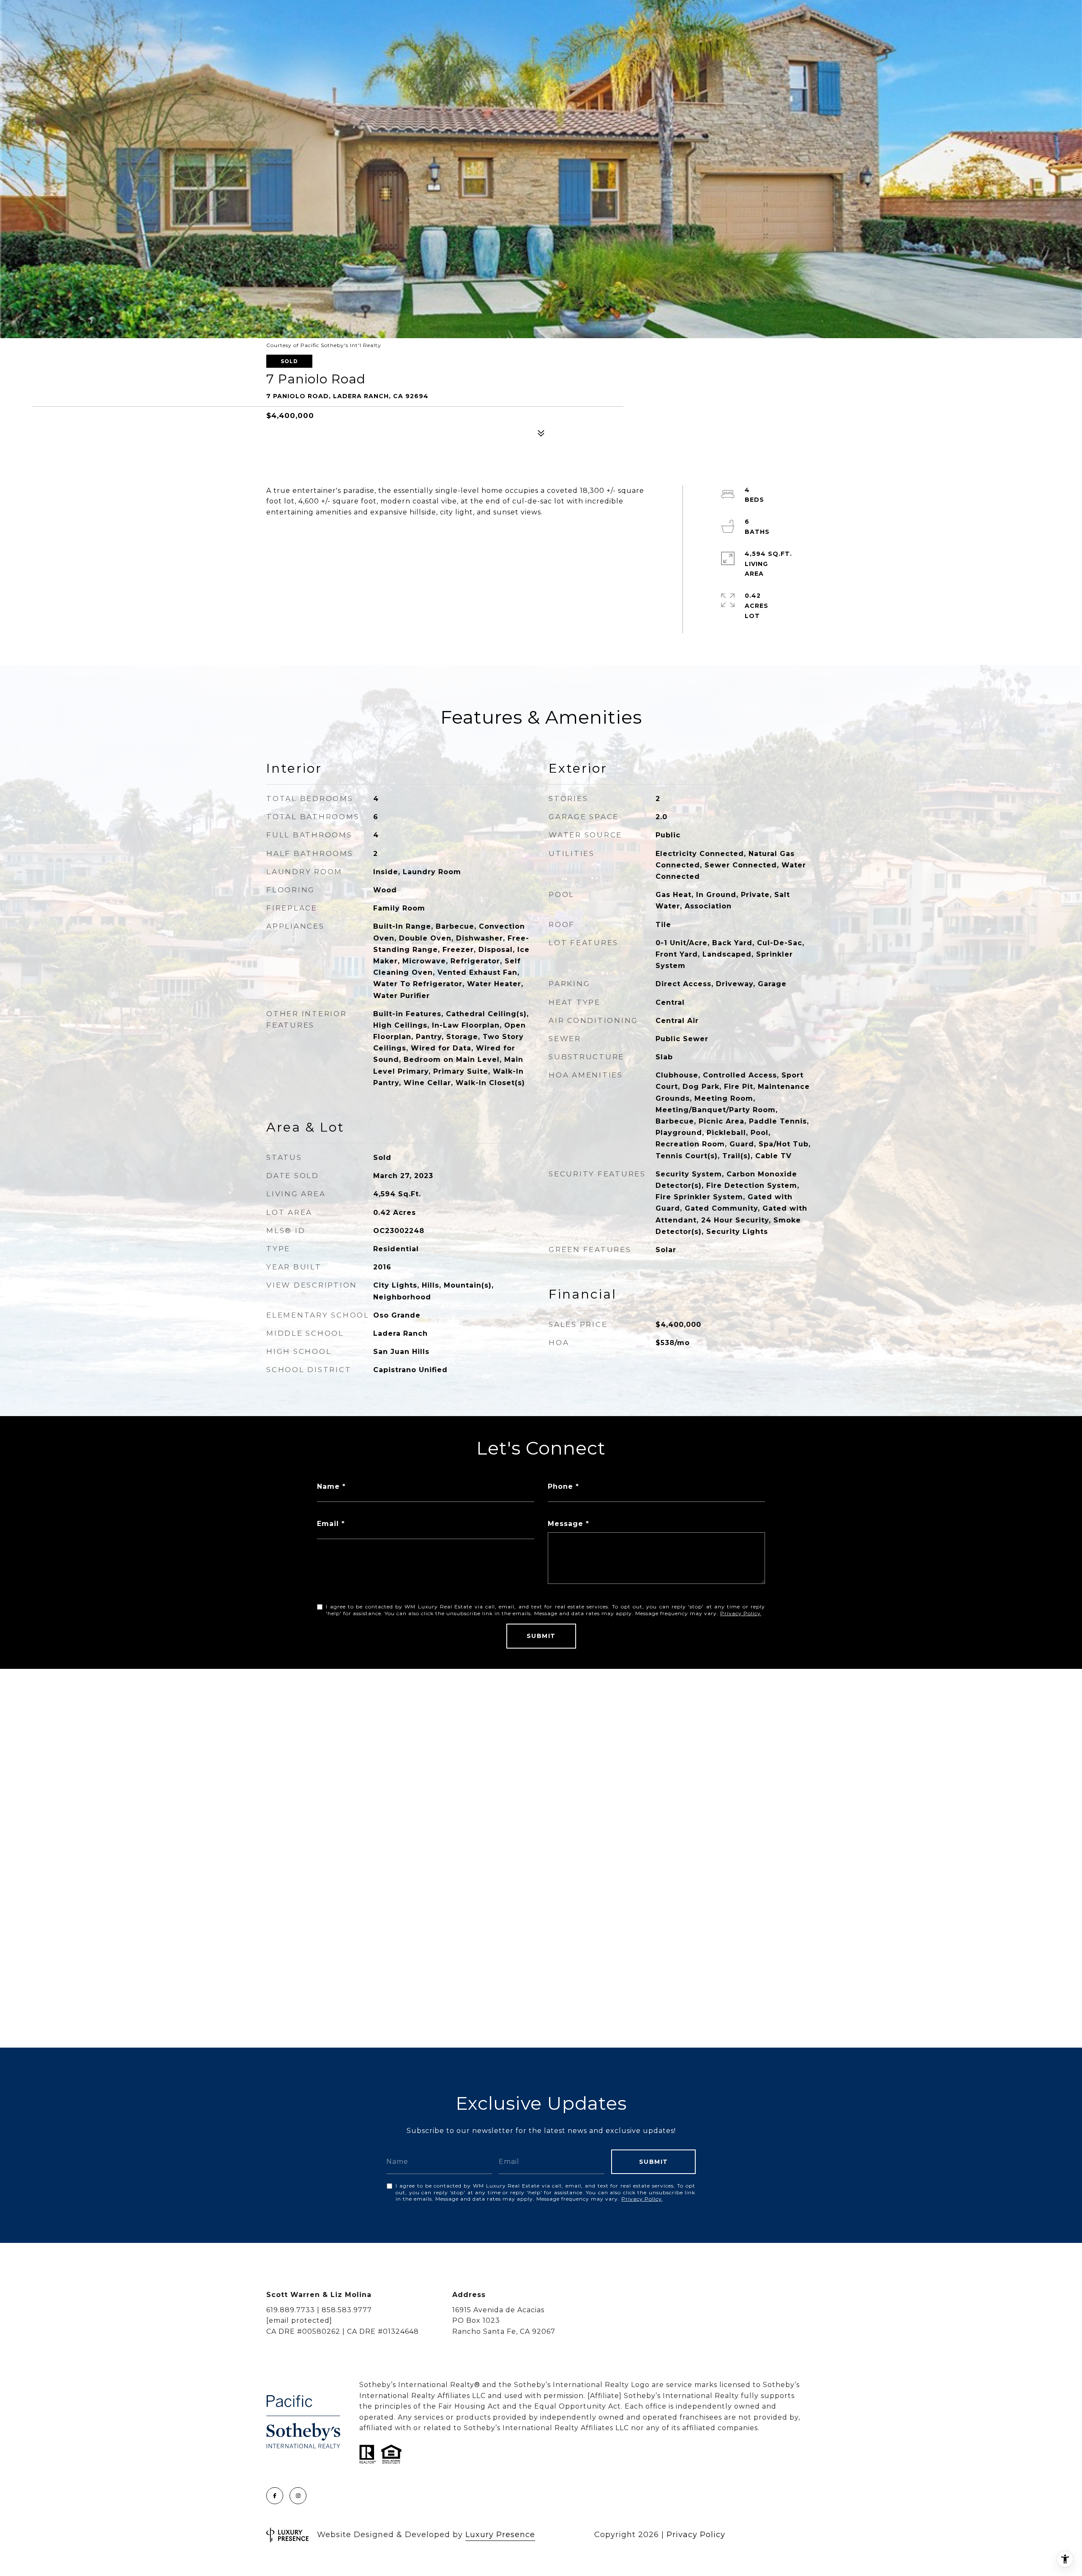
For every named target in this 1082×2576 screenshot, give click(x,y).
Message (566, 1524)
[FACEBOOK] (275, 2496)
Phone (560, 1486)
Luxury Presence (500, 2535)
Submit (541, 1636)
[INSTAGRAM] (298, 2496)
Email (328, 1524)
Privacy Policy (740, 1613)
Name (328, 1486)
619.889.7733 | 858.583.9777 (319, 2310)
